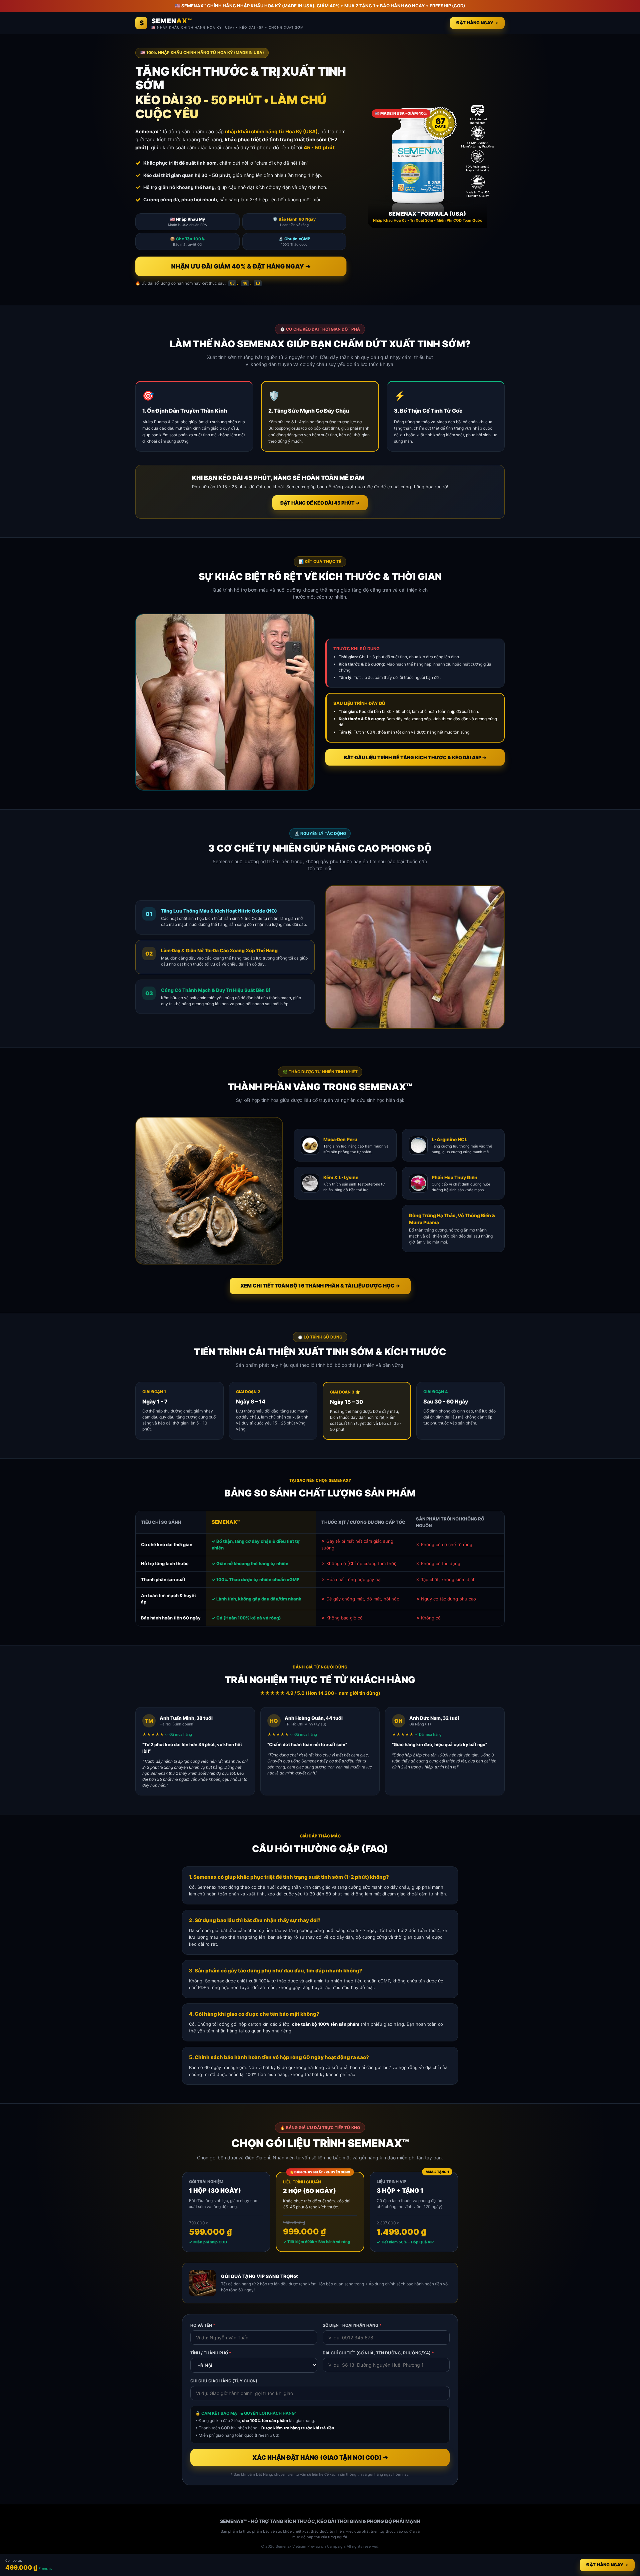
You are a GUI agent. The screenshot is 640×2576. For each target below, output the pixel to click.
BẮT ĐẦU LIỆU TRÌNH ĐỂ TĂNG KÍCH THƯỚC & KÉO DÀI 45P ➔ (415, 757)
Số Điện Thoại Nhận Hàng (352, 2325)
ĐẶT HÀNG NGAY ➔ (477, 23)
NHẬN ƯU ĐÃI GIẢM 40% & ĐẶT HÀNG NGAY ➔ (241, 266)
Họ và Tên (203, 2325)
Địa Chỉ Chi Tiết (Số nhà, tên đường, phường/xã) (378, 2353)
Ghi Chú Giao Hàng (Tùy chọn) (224, 2381)
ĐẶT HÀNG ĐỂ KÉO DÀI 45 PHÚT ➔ (320, 503)
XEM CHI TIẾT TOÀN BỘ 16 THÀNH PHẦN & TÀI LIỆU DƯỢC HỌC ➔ (320, 1286)
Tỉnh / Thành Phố (211, 2353)
